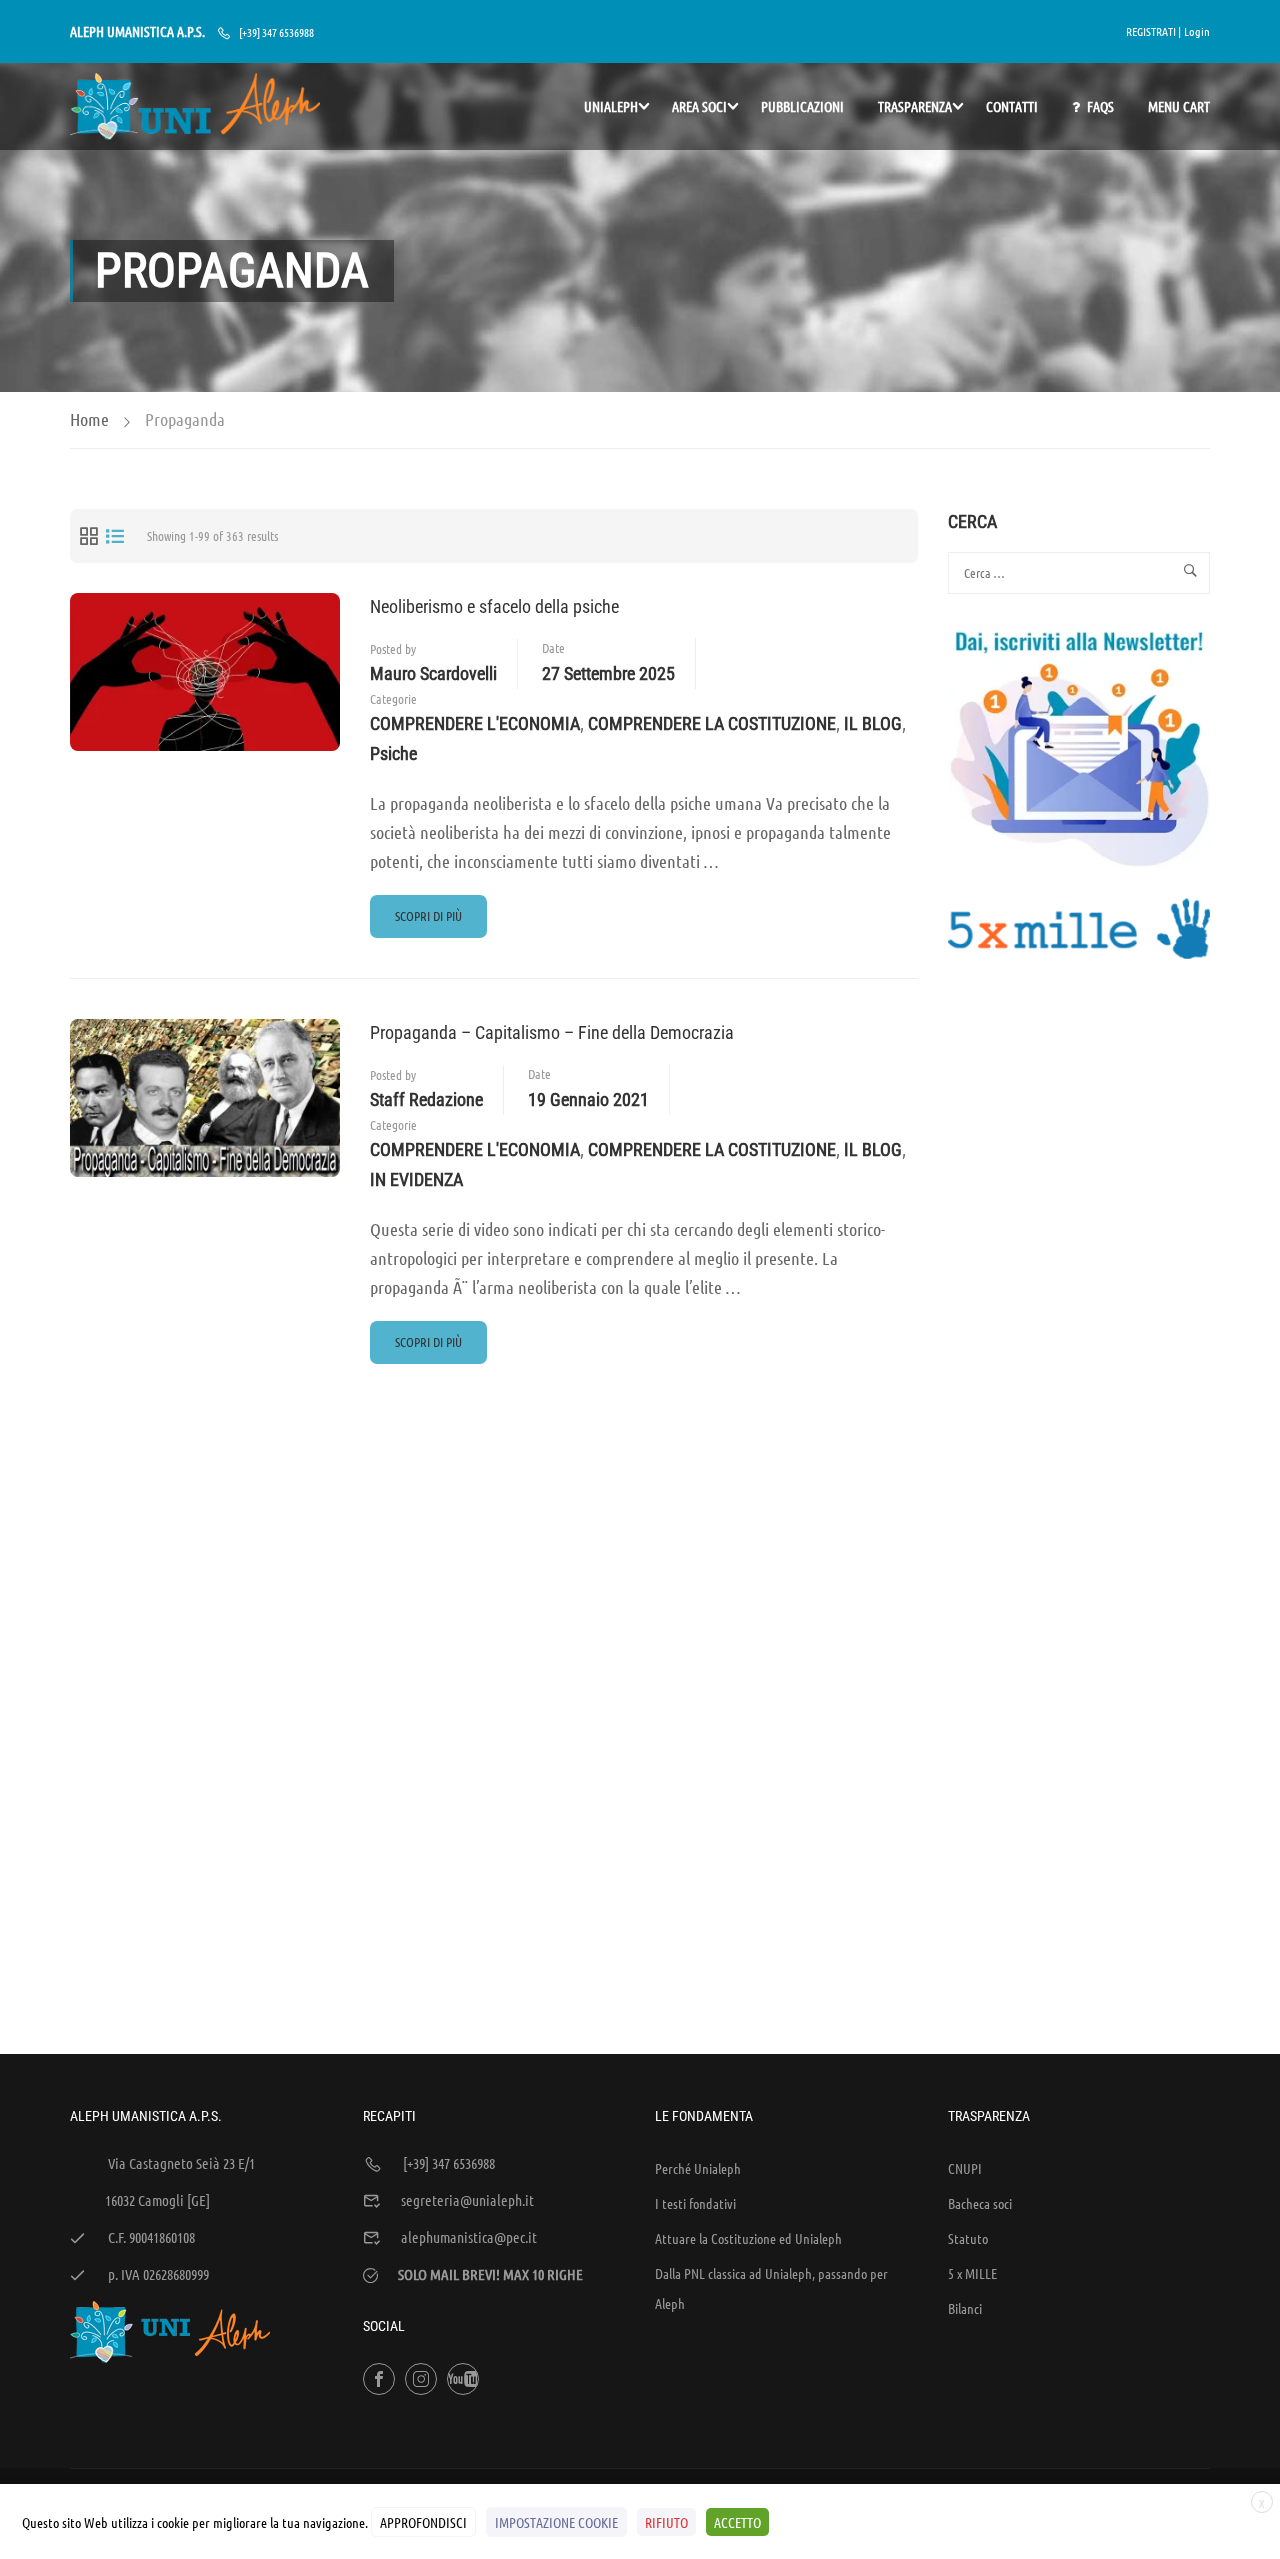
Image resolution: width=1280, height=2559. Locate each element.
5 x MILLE (972, 2273)
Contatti (1012, 106)
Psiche (393, 753)
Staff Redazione (426, 1099)
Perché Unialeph (698, 2168)
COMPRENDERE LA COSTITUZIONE (712, 723)
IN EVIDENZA (416, 1179)
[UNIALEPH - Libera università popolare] (195, 106)
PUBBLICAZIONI (802, 106)
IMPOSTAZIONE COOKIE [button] (556, 2522)
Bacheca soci (980, 2203)
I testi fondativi (695, 2203)
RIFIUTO (666, 2522)
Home (89, 419)
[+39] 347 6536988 (276, 32)
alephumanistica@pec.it (469, 2237)
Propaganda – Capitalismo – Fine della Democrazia (552, 1032)
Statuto (968, 2238)
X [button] (1262, 2503)
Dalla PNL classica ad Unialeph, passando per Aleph (771, 2288)
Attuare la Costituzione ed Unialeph (748, 2238)
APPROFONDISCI (423, 2522)
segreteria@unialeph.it (467, 2200)
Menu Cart (1179, 106)
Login (1197, 31)
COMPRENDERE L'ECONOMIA (475, 723)
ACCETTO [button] (737, 2522)
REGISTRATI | (1153, 31)
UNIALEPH (611, 106)
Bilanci (965, 2308)
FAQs (1100, 106)
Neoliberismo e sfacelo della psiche (494, 606)
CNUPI (965, 2168)
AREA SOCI (699, 106)
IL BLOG (873, 723)
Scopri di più (431, 922)
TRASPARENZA (915, 106)
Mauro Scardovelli (433, 673)
